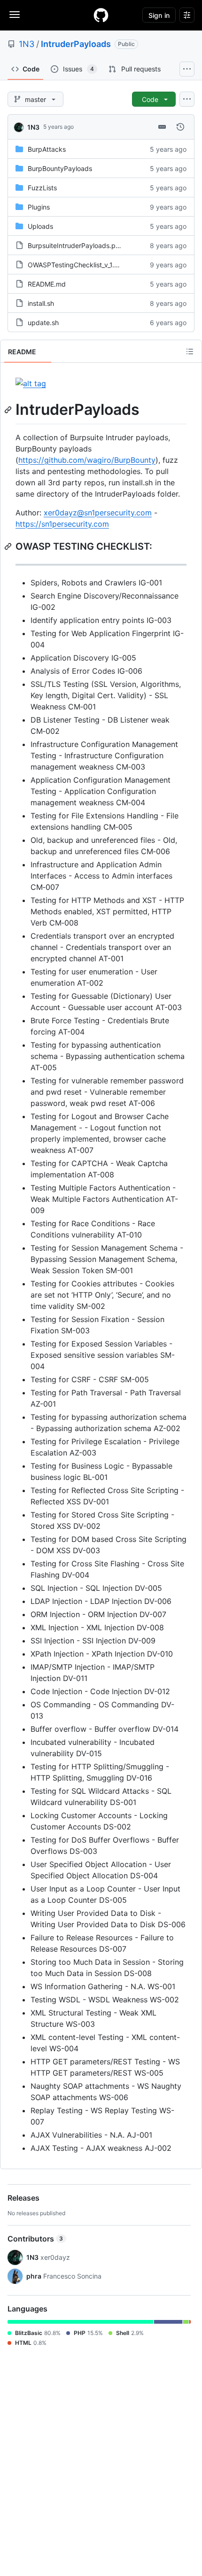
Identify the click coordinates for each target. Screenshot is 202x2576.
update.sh (43, 323)
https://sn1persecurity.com (62, 524)
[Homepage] (101, 15)
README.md (47, 284)
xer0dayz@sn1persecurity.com (98, 513)
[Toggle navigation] (15, 15)
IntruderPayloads (76, 44)
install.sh (41, 303)
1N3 (27, 44)
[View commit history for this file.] (180, 127)
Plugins (39, 207)
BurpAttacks (47, 149)
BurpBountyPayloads (60, 168)
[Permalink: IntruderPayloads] (9, 410)
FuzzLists (42, 188)
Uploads (40, 226)
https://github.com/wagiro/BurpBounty (87, 460)
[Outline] (190, 351)
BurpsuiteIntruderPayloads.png (76, 245)
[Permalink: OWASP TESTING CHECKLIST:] (9, 546)
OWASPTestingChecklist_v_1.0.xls (78, 265)
